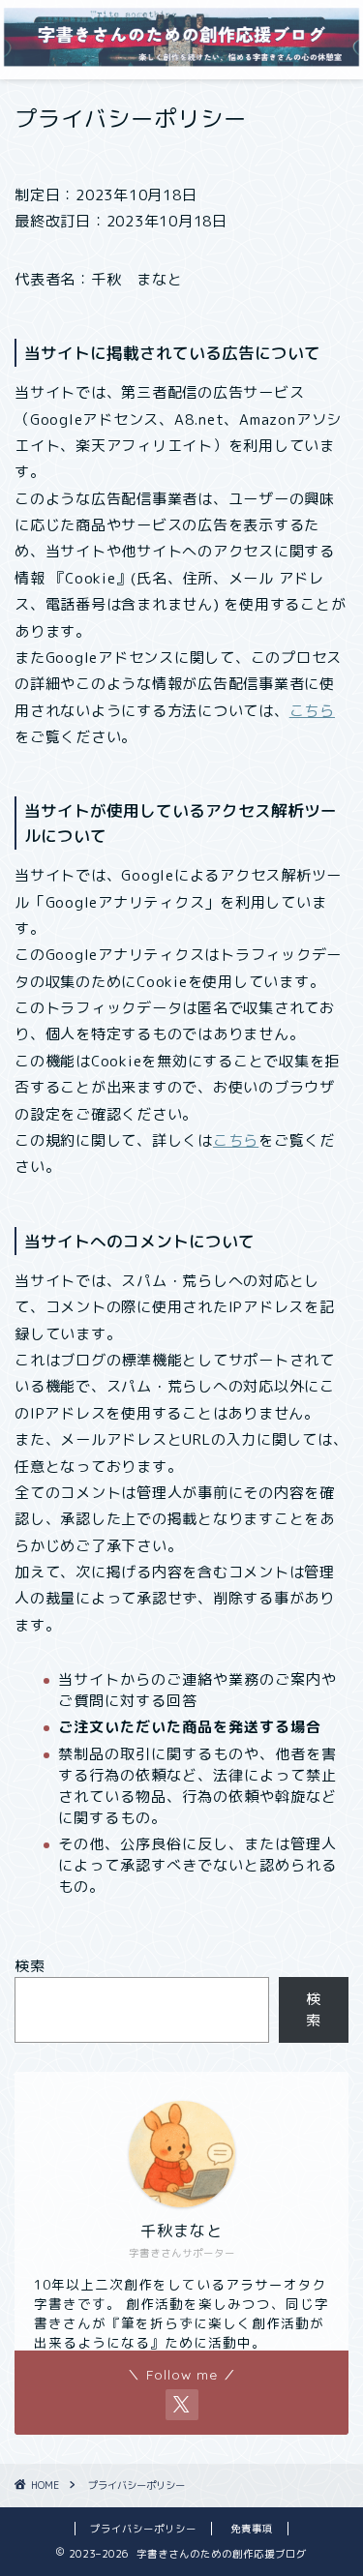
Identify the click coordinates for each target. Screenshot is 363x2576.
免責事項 (252, 2529)
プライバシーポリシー (143, 2529)
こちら (312, 711)
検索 (30, 1966)
